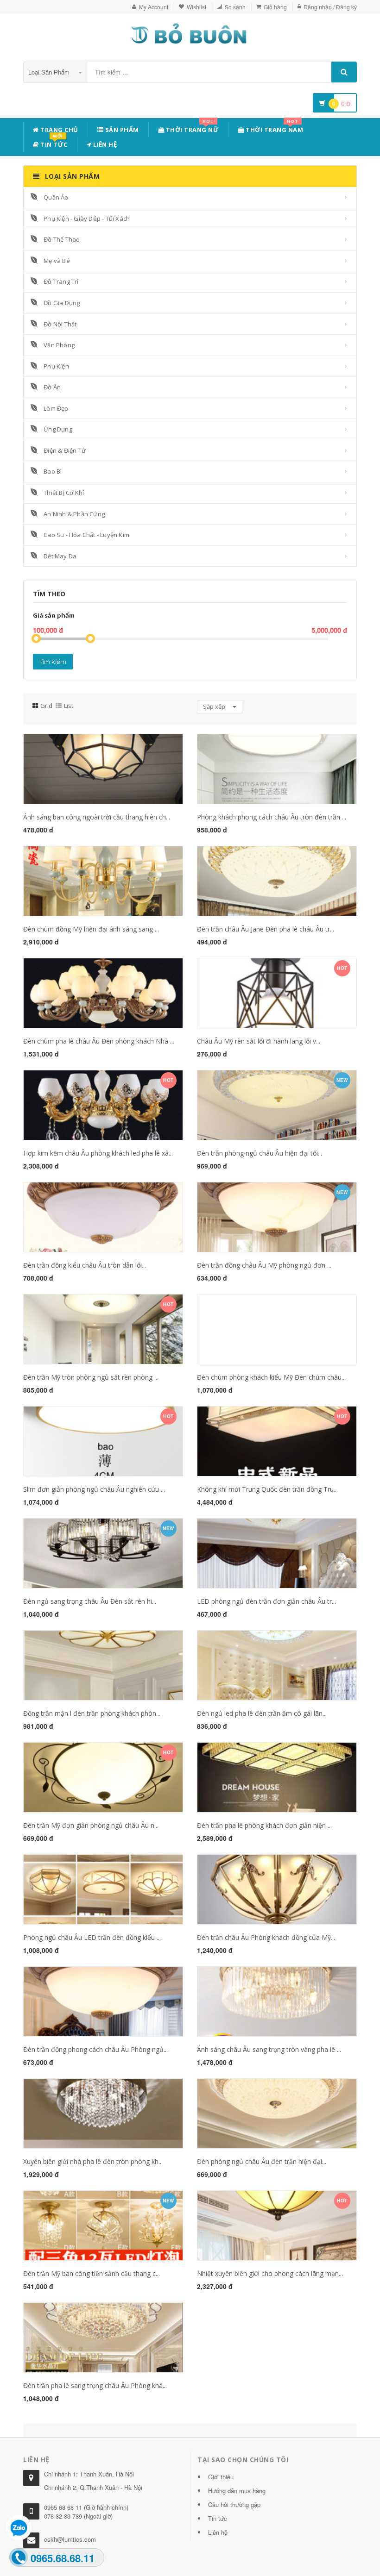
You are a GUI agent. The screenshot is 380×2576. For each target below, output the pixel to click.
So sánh (235, 7)
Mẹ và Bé (57, 261)
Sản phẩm (121, 130)
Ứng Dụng (58, 429)
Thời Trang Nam (274, 128)
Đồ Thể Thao (62, 239)
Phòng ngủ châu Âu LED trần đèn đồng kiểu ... (92, 1937)
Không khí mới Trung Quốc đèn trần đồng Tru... (267, 1489)
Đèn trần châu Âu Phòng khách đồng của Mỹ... (266, 1937)
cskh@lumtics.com (70, 2539)
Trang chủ (59, 130)
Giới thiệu (221, 2477)
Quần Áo (56, 197)
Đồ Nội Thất (60, 324)
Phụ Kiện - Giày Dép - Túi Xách (87, 219)
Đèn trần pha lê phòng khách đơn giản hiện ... (264, 1825)
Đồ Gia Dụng (62, 303)
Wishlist (196, 7)
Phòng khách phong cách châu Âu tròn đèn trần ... (272, 817)
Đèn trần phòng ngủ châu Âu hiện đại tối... (260, 1153)
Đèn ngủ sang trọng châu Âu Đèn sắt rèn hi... (90, 1601)
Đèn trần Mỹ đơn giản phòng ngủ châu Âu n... (91, 1825)
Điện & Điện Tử (65, 450)
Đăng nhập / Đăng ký (330, 7)
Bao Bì (53, 471)
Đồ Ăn (52, 387)
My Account (154, 7)
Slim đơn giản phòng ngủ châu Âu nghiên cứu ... (94, 1489)
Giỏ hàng (275, 7)
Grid (46, 706)
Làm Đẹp (56, 408)
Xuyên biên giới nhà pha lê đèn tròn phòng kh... (93, 2161)
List (69, 706)
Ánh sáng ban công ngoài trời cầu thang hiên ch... (97, 817)
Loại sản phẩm (50, 72)
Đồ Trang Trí (61, 281)
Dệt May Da (60, 556)
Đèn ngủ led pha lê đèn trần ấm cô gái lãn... (262, 1713)
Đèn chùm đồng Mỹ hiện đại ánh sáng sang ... (91, 929)
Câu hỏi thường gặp (234, 2504)
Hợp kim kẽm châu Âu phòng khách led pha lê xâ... (98, 1153)
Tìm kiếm (53, 662)
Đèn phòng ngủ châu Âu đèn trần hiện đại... (262, 2161)
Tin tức (53, 143)
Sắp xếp (215, 707)
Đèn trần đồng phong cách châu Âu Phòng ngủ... (95, 2049)
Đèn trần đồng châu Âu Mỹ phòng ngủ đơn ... (264, 1265)
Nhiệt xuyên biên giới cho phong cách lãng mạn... (270, 2273)
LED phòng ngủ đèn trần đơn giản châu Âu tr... (266, 1601)
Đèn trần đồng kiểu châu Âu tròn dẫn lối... (85, 1265)
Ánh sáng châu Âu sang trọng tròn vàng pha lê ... (269, 2049)
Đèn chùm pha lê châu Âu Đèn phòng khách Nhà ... (99, 1041)
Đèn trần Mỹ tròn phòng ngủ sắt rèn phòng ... (91, 1377)
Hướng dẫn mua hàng (237, 2491)
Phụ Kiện (56, 366)
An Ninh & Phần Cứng (74, 514)
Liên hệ (104, 144)
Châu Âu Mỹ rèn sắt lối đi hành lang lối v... (259, 1041)
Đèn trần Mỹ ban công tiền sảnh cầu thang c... (92, 2273)
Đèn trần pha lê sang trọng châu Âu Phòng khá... (95, 2385)
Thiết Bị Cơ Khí (64, 493)
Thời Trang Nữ (191, 128)
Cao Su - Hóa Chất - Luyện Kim (86, 535)
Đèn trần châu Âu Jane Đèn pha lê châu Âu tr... (266, 929)
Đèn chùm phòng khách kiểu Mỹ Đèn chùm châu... (271, 1377)
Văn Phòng (59, 345)
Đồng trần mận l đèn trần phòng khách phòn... (92, 1713)
